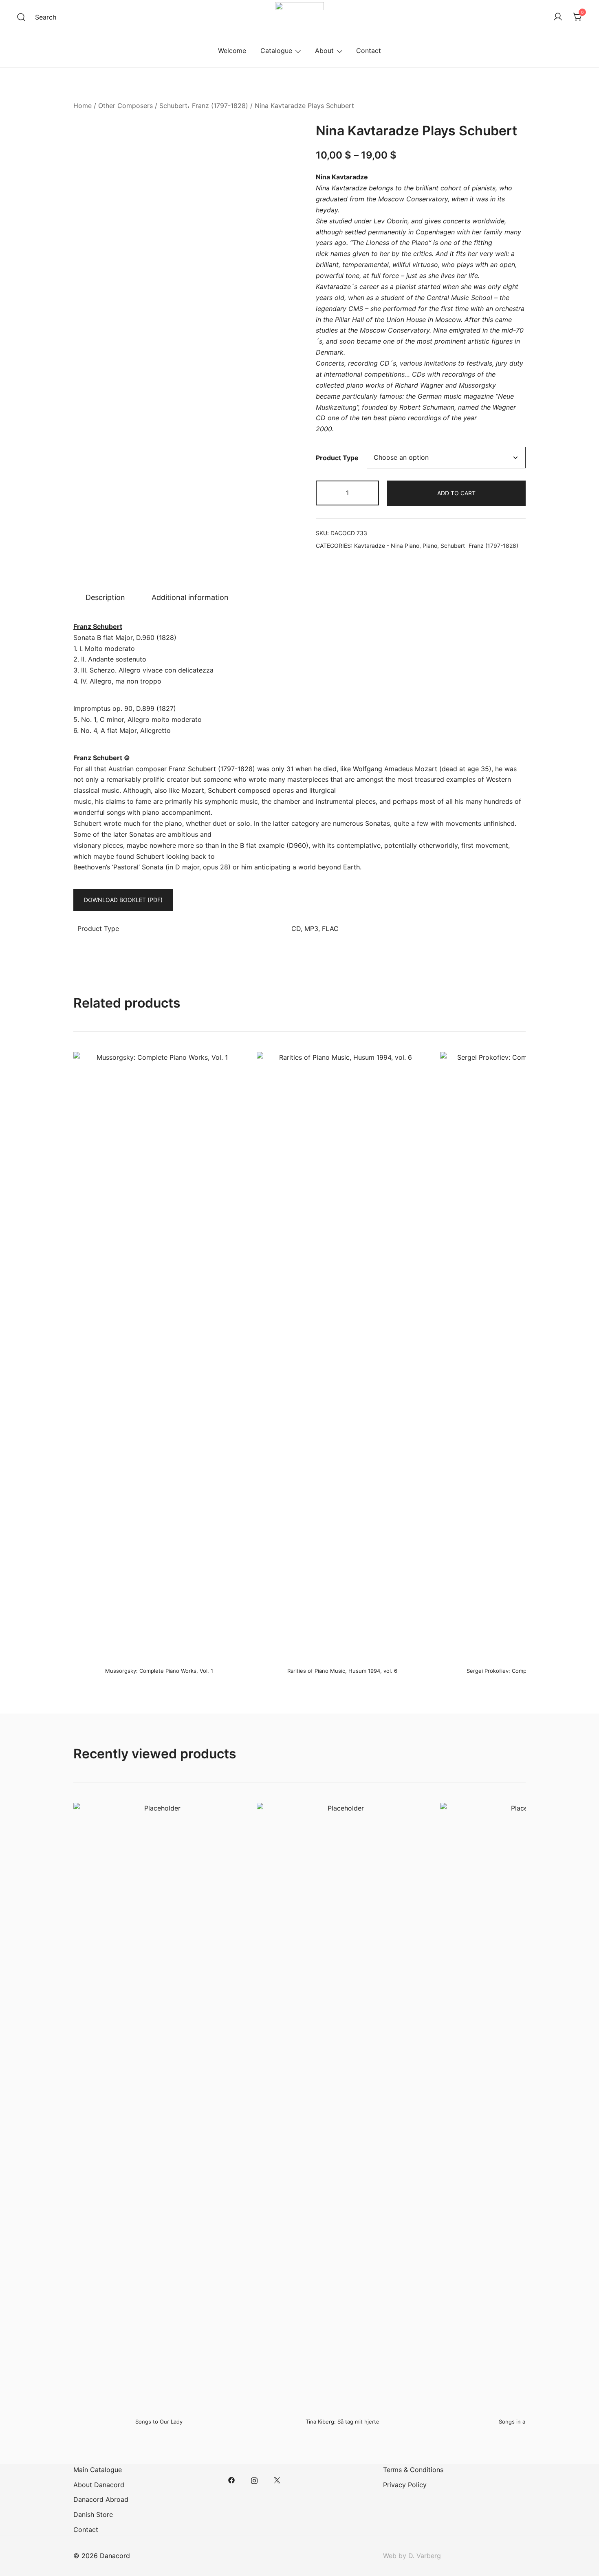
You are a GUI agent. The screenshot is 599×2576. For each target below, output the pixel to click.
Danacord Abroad (101, 2499)
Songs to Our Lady (159, 2422)
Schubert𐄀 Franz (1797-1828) (204, 106)
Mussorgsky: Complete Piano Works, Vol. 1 (159, 1671)
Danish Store (93, 2514)
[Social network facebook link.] (231, 2480)
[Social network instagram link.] (254, 2480)
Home (83, 106)
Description (105, 597)
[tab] (105, 598)
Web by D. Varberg (412, 2556)
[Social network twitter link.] (277, 2480)
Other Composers (126, 106)
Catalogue (276, 51)
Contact (369, 51)
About (324, 51)
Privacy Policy (405, 2485)
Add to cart (456, 493)
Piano (430, 546)
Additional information (190, 597)
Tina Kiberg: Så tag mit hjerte (342, 2422)
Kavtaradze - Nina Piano (387, 546)
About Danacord (99, 2485)
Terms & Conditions (413, 2470)
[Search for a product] (21, 17)
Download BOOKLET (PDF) (123, 900)
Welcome (232, 51)
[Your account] (558, 17)
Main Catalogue (98, 2470)
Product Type (337, 458)
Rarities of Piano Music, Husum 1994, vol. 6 (342, 1671)
